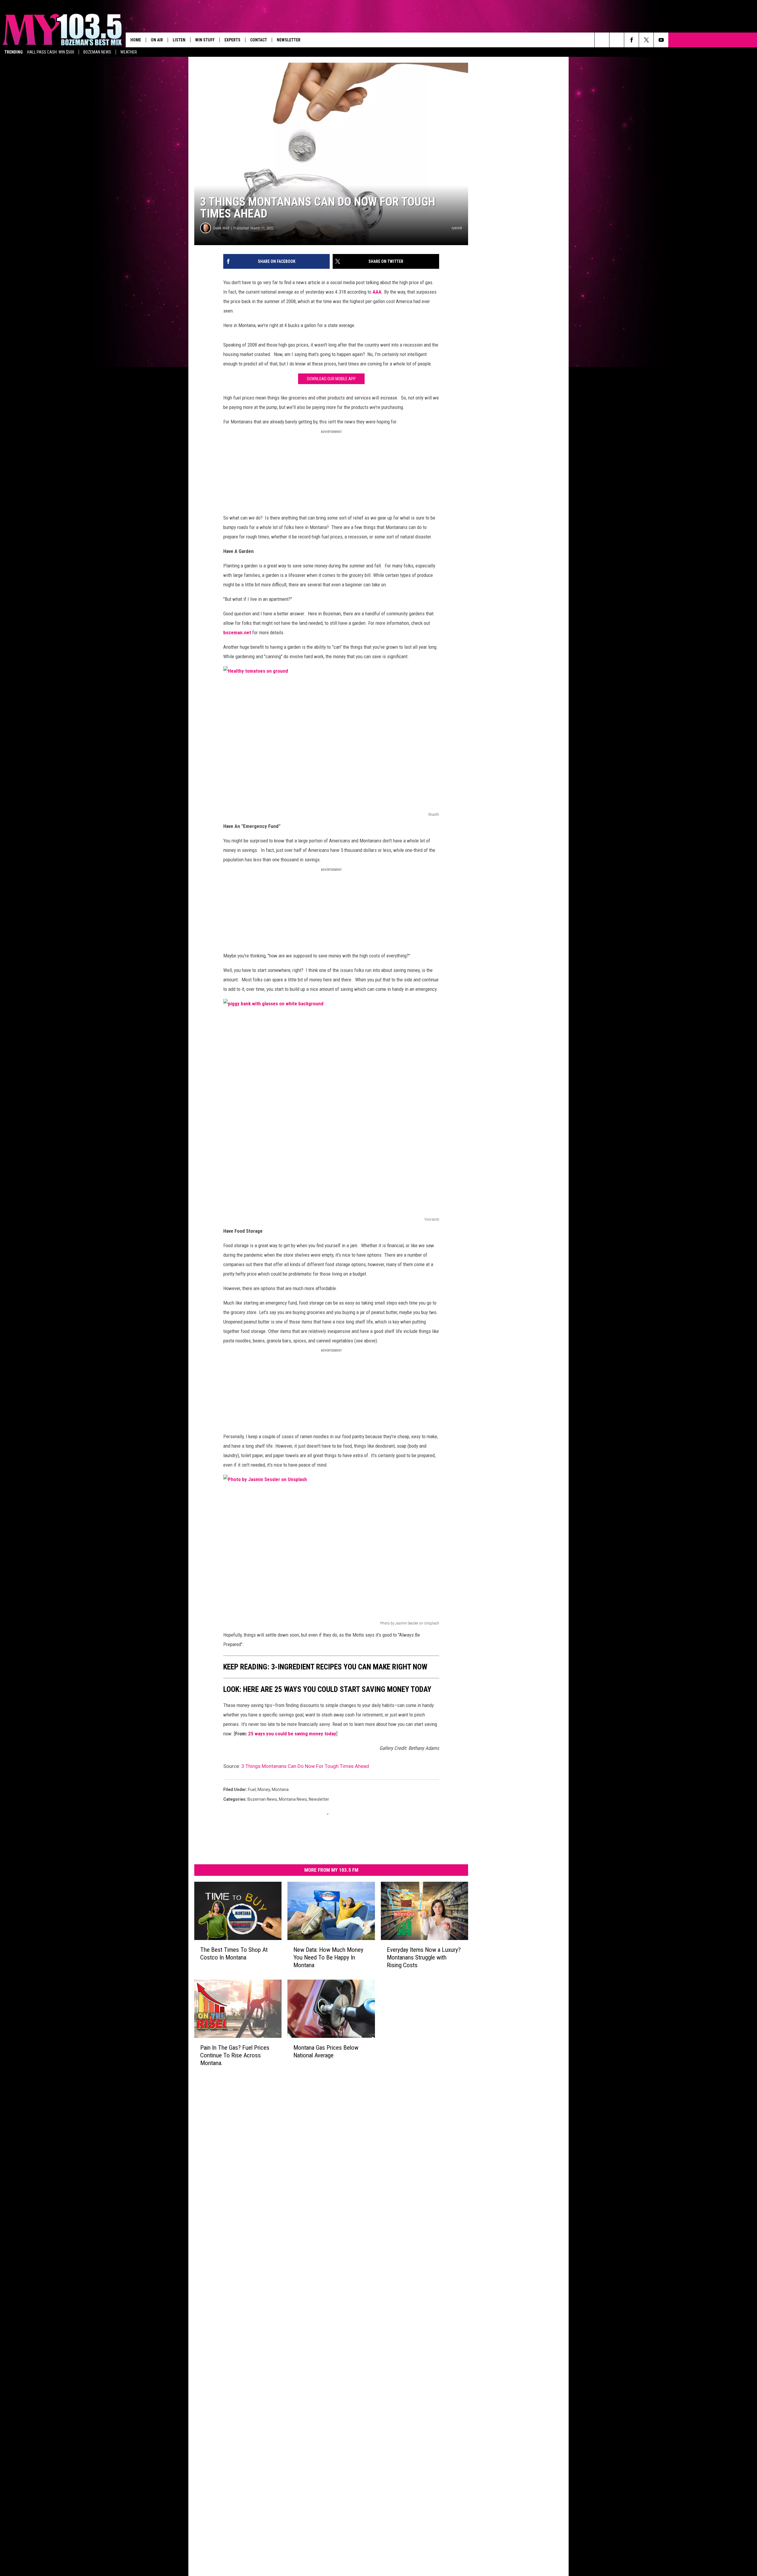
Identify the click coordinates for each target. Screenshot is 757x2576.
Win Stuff (205, 40)
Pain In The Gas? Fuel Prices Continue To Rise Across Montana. (235, 2055)
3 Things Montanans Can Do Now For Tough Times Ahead (305, 1766)
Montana (280, 1789)
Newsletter (289, 40)
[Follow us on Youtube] (661, 40)
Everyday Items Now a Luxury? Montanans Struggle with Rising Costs (424, 1957)
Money (264, 1789)
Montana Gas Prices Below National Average (326, 2051)
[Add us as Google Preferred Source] (617, 40)
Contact (259, 40)
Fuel (252, 1789)
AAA (377, 292)
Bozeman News (97, 52)
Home (136, 40)
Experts (232, 40)
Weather (129, 52)
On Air (157, 40)
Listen (179, 40)
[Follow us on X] (646, 40)
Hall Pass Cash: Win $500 (51, 52)
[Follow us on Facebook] (631, 40)
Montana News (293, 1799)
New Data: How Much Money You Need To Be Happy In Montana (328, 1957)
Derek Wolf (221, 228)
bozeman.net (237, 632)
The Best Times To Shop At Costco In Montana (234, 1953)
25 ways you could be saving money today (292, 1734)
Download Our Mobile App (331, 379)
